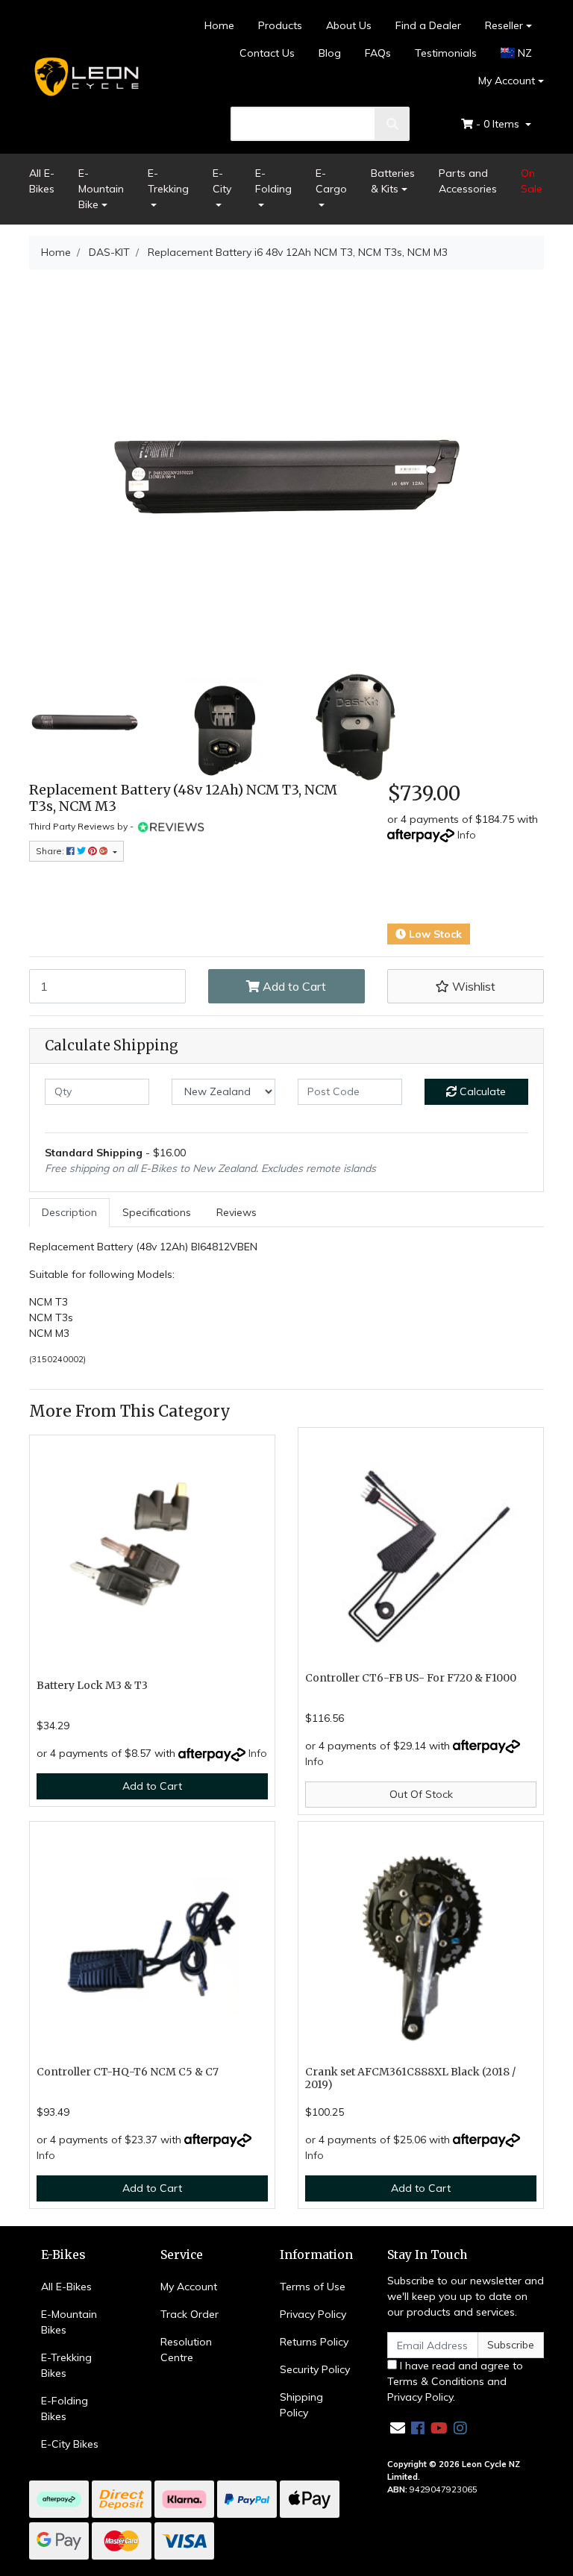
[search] (392, 124)
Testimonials (446, 53)
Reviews (237, 1212)
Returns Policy (314, 2342)
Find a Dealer (428, 25)
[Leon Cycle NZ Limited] (85, 76)
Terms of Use (313, 2287)
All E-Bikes (42, 181)
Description (69, 1212)
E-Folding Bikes (65, 2409)
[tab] (69, 1213)
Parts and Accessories (468, 181)
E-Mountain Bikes (69, 2322)
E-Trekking (168, 181)
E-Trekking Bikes (66, 2365)
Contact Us (267, 53)
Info (467, 835)
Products (280, 25)
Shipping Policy (301, 2405)
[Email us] (398, 2428)
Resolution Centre (186, 2350)
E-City (222, 181)
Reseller (504, 25)
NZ (523, 53)
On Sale (532, 181)
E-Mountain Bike (101, 189)
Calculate (481, 1091)
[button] (466, 986)
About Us (349, 25)
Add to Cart (293, 986)
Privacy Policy (313, 2314)
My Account (507, 81)
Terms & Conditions (436, 2381)
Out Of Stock (421, 1794)
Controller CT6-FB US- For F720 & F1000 (411, 1678)
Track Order (190, 2314)
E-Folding (273, 181)
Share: (51, 851)
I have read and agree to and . (455, 2381)
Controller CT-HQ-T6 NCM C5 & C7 (128, 2072)
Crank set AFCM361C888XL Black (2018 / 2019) (410, 2078)
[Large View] (85, 725)
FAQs (378, 53)
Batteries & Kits (393, 181)
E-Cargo (331, 181)
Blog (330, 53)
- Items (499, 124)
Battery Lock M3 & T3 (92, 1685)
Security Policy (315, 2369)
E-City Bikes (70, 2444)
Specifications (157, 1212)
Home (219, 25)
